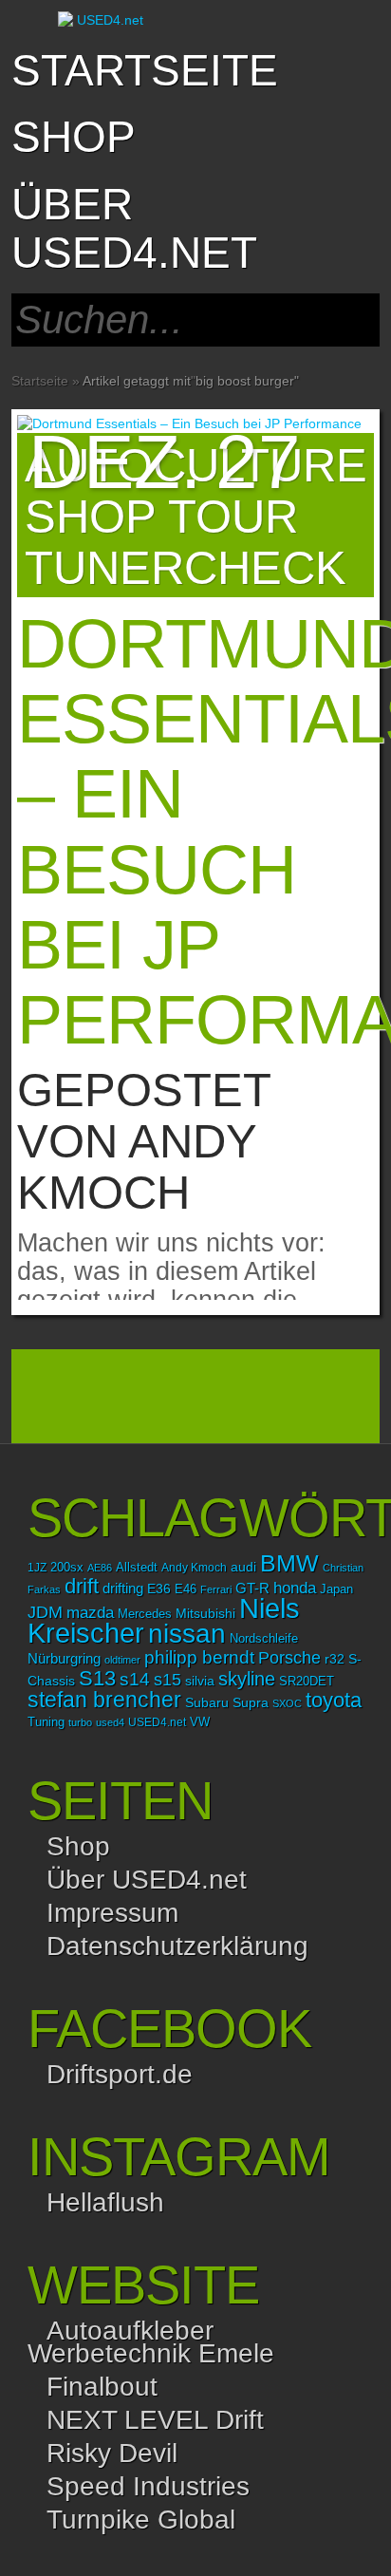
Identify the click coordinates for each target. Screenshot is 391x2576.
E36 (159, 1589)
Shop (78, 1846)
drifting (123, 1588)
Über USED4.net (134, 228)
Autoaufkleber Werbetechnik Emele (151, 2342)
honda (295, 1588)
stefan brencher (104, 1700)
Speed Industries (148, 2486)
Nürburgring (64, 1658)
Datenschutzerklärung (177, 1946)
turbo (80, 1722)
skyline (247, 1679)
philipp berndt (199, 1657)
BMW (289, 1563)
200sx (67, 1568)
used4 (110, 1722)
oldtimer (122, 1660)
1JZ (37, 1568)
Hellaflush (105, 2202)
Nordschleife (264, 1639)
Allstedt (137, 1568)
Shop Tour (161, 517)
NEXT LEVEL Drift (155, 2420)
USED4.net (157, 1722)
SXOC (287, 1703)
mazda (90, 1612)
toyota (334, 1700)
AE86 (100, 1568)
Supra (251, 1702)
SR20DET (307, 1682)
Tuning (46, 1722)
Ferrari (216, 1589)
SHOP (74, 137)
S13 (97, 1678)
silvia (200, 1681)
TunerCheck (186, 568)
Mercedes (145, 1614)
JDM (45, 1612)
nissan (187, 1633)
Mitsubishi (205, 1613)
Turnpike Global (141, 2520)
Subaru (207, 1702)
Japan (336, 1589)
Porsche (289, 1657)
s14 (135, 1679)
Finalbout (102, 2387)
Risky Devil (112, 2453)
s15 (168, 1680)
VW (200, 1722)
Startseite (145, 70)
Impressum (112, 1913)
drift (82, 1586)
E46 (186, 1589)
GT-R (252, 1589)
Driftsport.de (120, 2074)
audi (243, 1567)
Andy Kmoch (137, 1167)
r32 (335, 1659)
